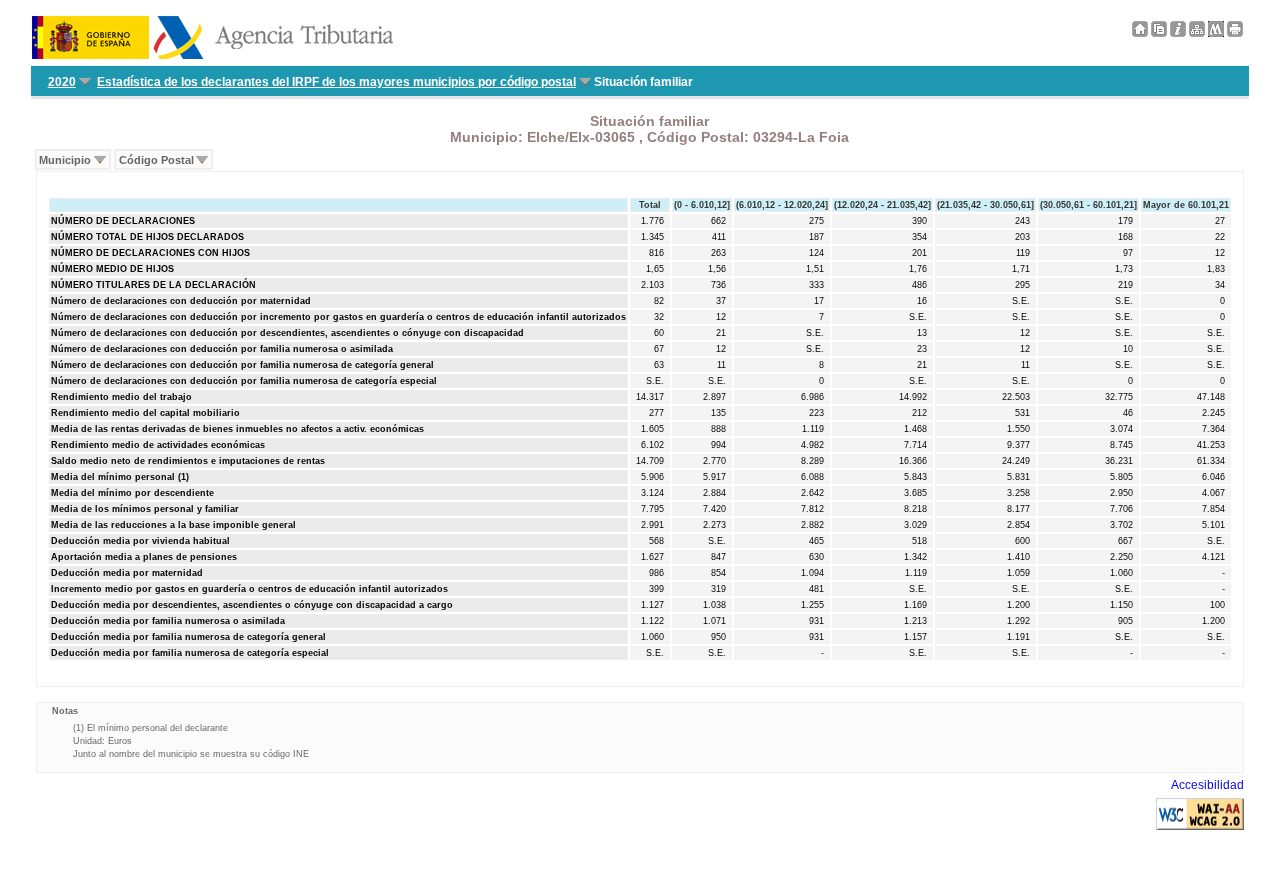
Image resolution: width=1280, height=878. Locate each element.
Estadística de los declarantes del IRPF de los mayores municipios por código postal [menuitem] (336, 82)
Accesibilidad (1207, 785)
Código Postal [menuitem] (156, 160)
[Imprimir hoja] (1235, 33)
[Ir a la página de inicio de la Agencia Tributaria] (212, 55)
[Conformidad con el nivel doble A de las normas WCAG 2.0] (1200, 826)
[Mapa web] (1197, 33)
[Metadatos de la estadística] (1216, 33)
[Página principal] (1140, 33)
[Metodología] (1178, 33)
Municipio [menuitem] (65, 160)
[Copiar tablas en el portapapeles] (1159, 33)
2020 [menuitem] (62, 82)
